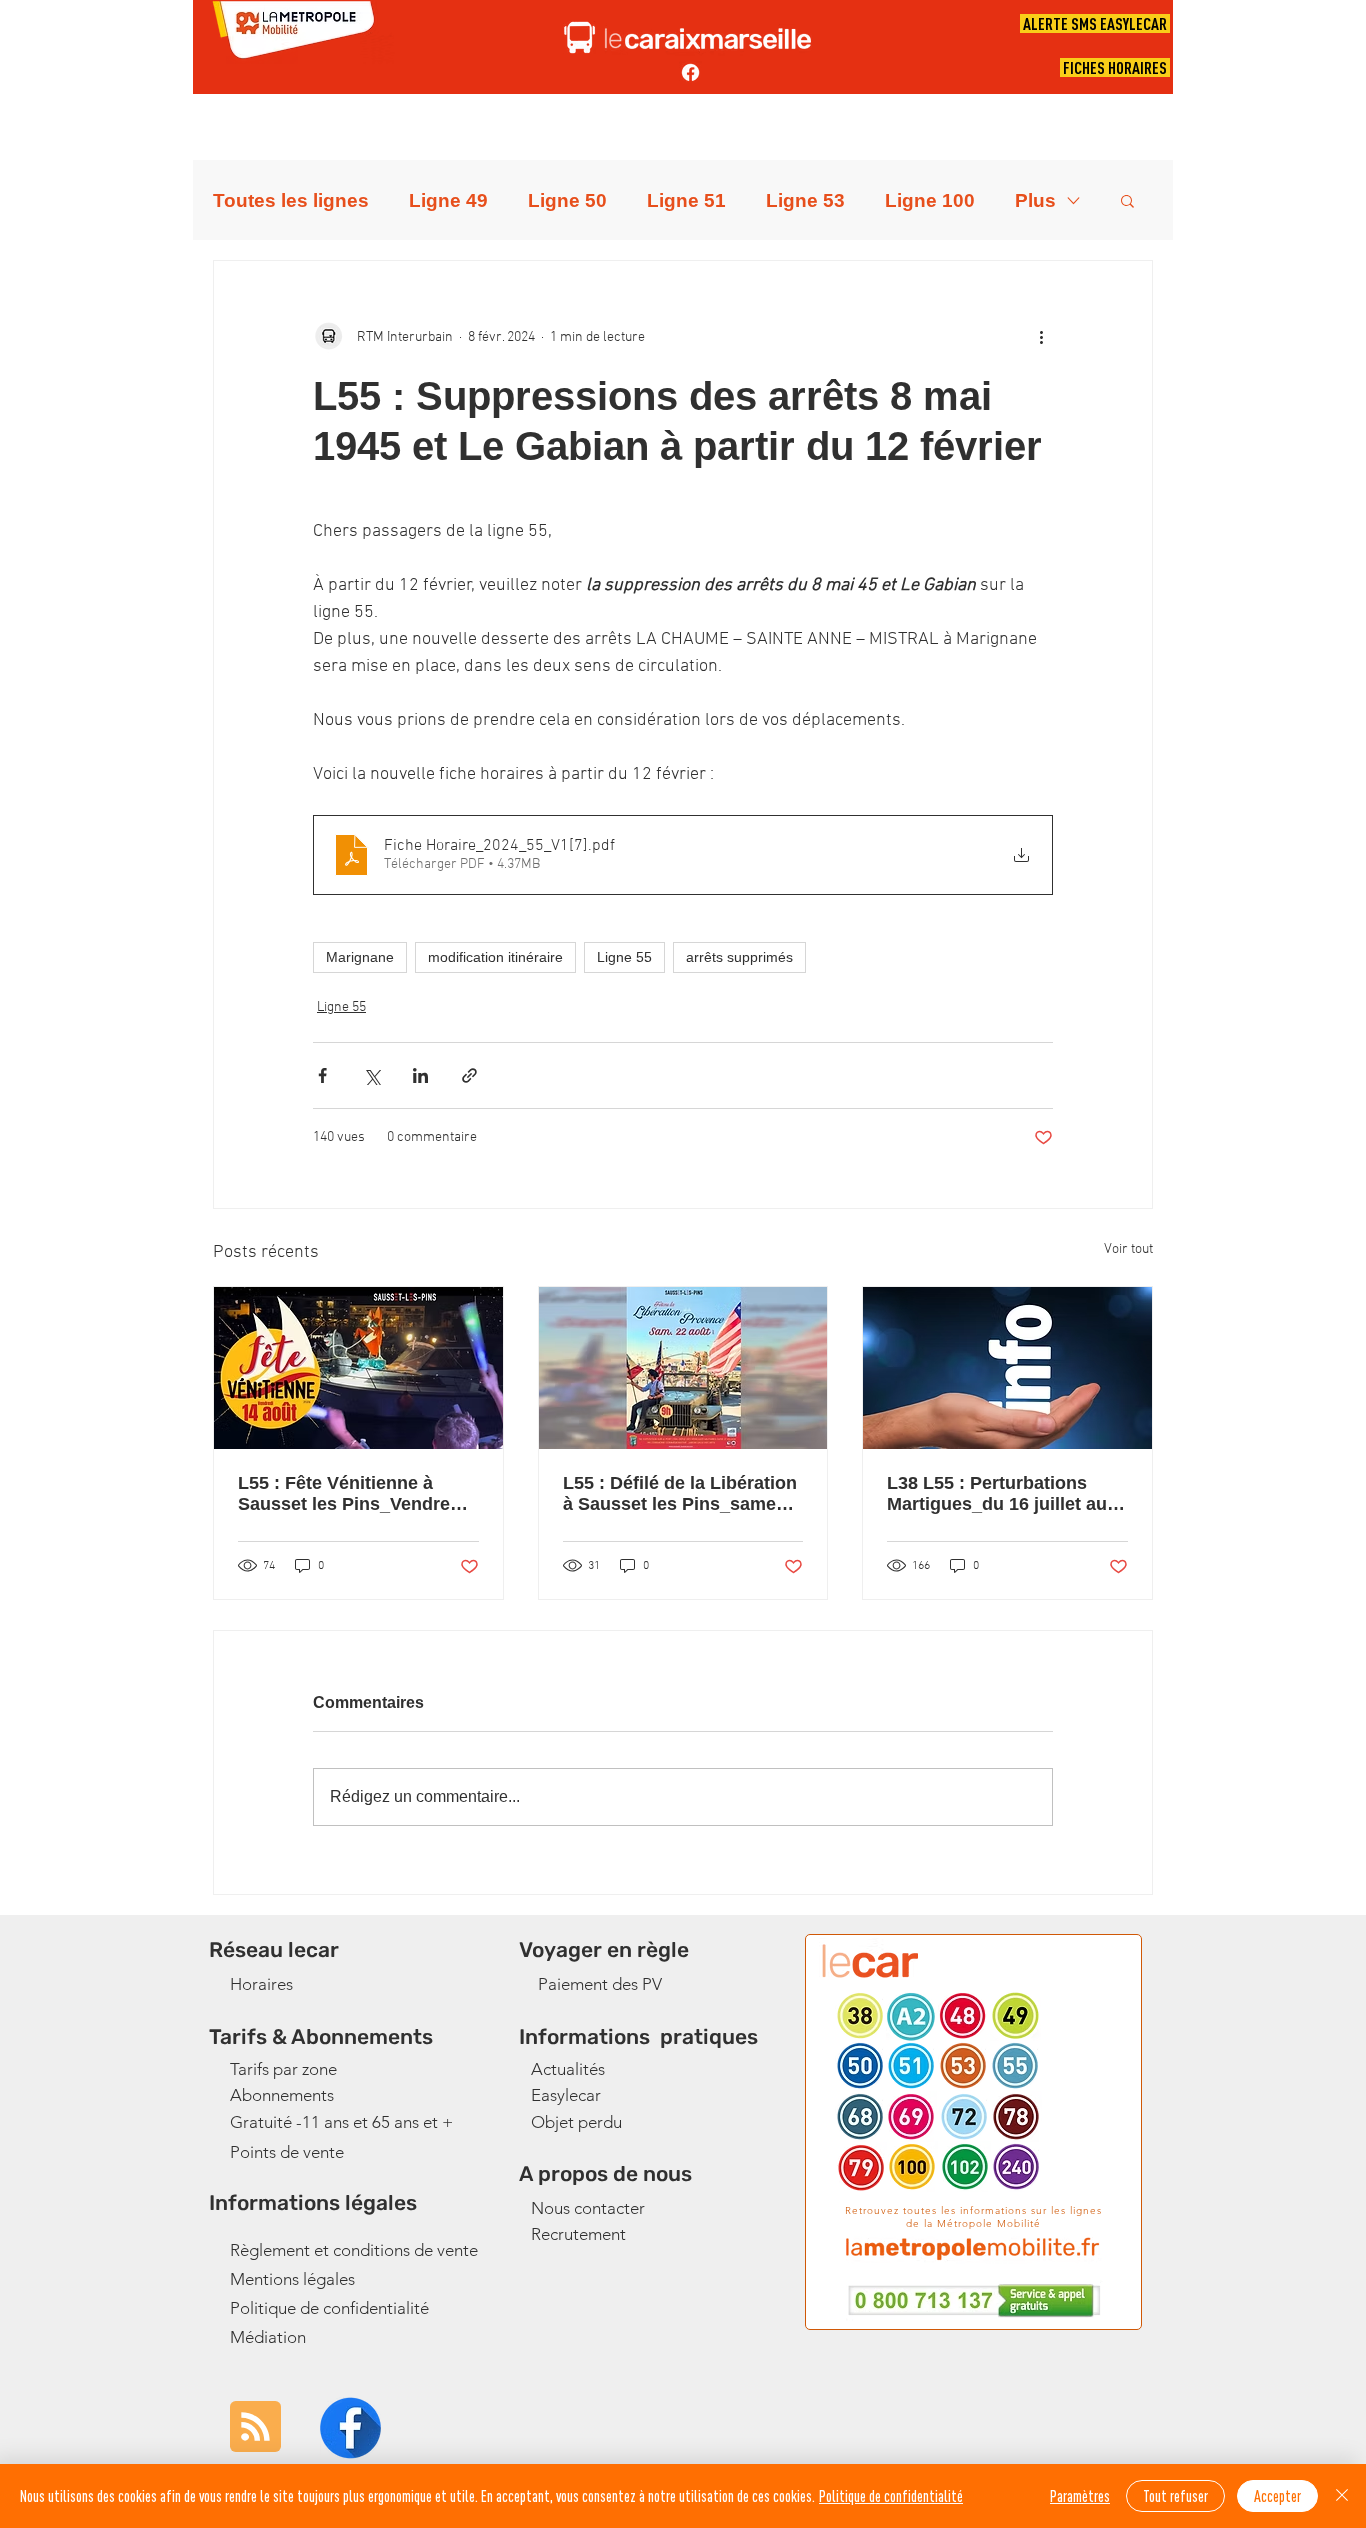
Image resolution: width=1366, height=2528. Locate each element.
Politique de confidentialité (329, 2308)
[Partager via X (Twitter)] (371, 1075)
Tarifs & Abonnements (321, 2036)
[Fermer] (1342, 2496)
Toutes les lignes (291, 200)
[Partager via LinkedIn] (420, 1075)
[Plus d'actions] (1041, 337)
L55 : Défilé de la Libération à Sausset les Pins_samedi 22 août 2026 (680, 1494)
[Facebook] (690, 72)
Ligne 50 (567, 200)
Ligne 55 (624, 957)
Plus (1035, 200)
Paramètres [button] (1080, 2496)
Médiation (268, 2337)
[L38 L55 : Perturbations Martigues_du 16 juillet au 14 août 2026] (1007, 1368)
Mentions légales (292, 2279)
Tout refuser (1175, 2496)
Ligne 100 (930, 200)
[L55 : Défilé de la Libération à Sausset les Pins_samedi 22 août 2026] (683, 1368)
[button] (1127, 200)
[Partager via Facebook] (322, 1075)
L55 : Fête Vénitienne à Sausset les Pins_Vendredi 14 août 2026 (352, 1494)
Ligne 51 (686, 200)
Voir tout (1128, 1249)
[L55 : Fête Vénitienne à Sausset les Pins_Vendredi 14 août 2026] (358, 1368)
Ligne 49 (448, 200)
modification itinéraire (495, 957)
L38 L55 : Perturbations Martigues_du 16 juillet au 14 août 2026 (997, 1494)
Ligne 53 (805, 200)
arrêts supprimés (739, 957)
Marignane (360, 957)
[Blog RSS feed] (255, 2427)
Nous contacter (588, 2208)
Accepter (1277, 2496)
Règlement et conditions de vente (354, 2250)
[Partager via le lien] (469, 1075)
